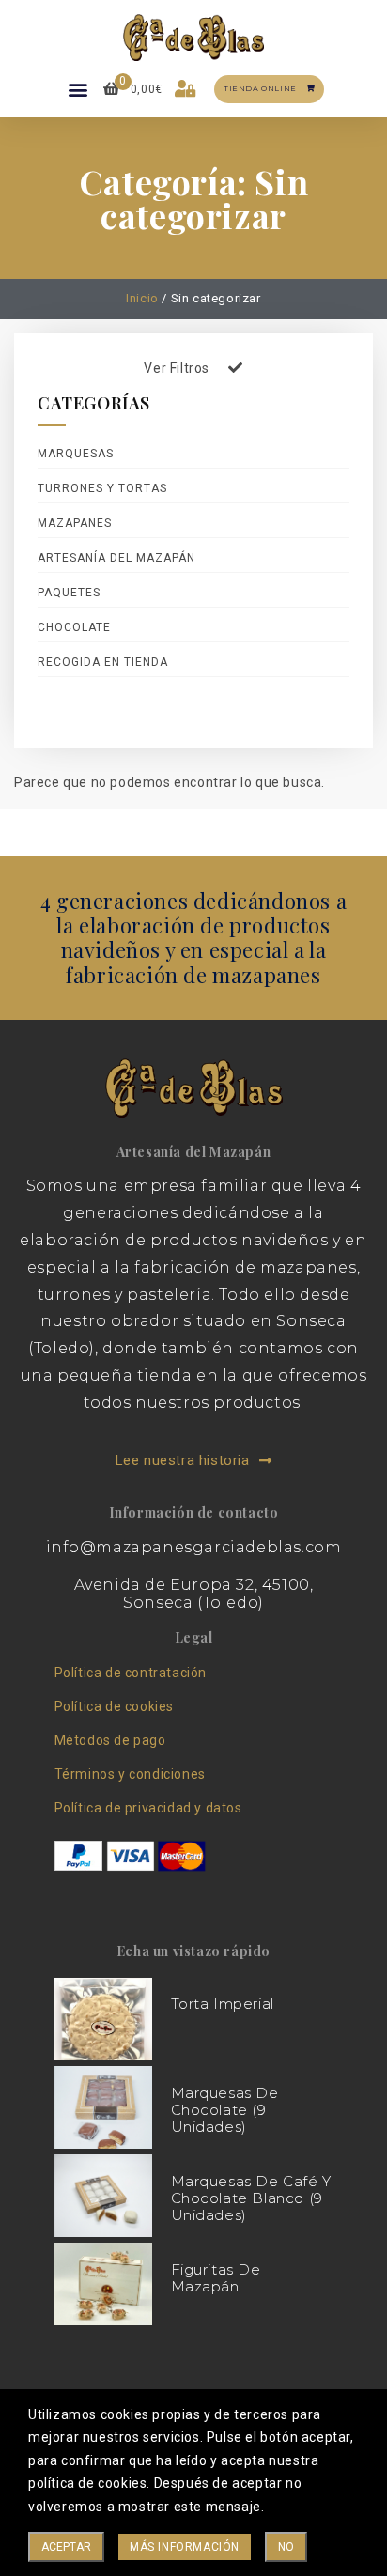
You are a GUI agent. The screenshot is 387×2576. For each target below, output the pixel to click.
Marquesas (76, 454)
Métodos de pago (110, 1740)
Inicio (142, 298)
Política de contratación (131, 1673)
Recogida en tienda (103, 662)
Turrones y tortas (102, 488)
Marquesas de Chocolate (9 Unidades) (225, 2110)
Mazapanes (75, 523)
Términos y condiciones (130, 1774)
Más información (185, 2547)
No (286, 2547)
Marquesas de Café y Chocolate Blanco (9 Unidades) (251, 2198)
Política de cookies (114, 1706)
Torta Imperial (223, 2004)
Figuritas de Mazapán (216, 2278)
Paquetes (69, 593)
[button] (79, 89)
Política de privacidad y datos (148, 1808)
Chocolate (74, 627)
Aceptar (66, 2547)
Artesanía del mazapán (116, 558)
